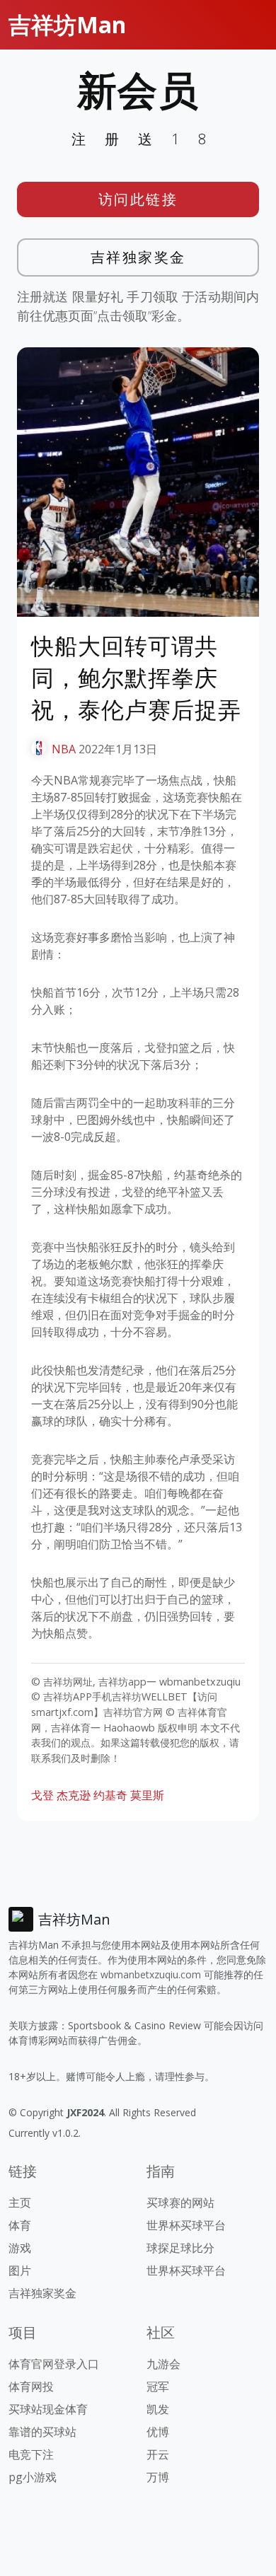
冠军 (158, 2386)
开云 (158, 2454)
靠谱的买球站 (42, 2432)
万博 (158, 2477)
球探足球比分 (180, 2248)
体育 (20, 2225)
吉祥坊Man (67, 24)
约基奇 (110, 1795)
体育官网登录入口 (54, 2364)
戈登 (42, 1795)
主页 (20, 2203)
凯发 (158, 2409)
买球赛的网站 (180, 2203)
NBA (64, 749)
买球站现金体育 (48, 2409)
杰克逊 (74, 1795)
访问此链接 (138, 199)
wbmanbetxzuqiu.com (151, 1974)
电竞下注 (31, 2454)
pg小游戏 (33, 2477)
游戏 (20, 2248)
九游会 (163, 2364)
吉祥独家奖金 (138, 257)
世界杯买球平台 (186, 2225)
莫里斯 (147, 1795)
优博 (158, 2432)
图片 (20, 2270)
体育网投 (31, 2386)
